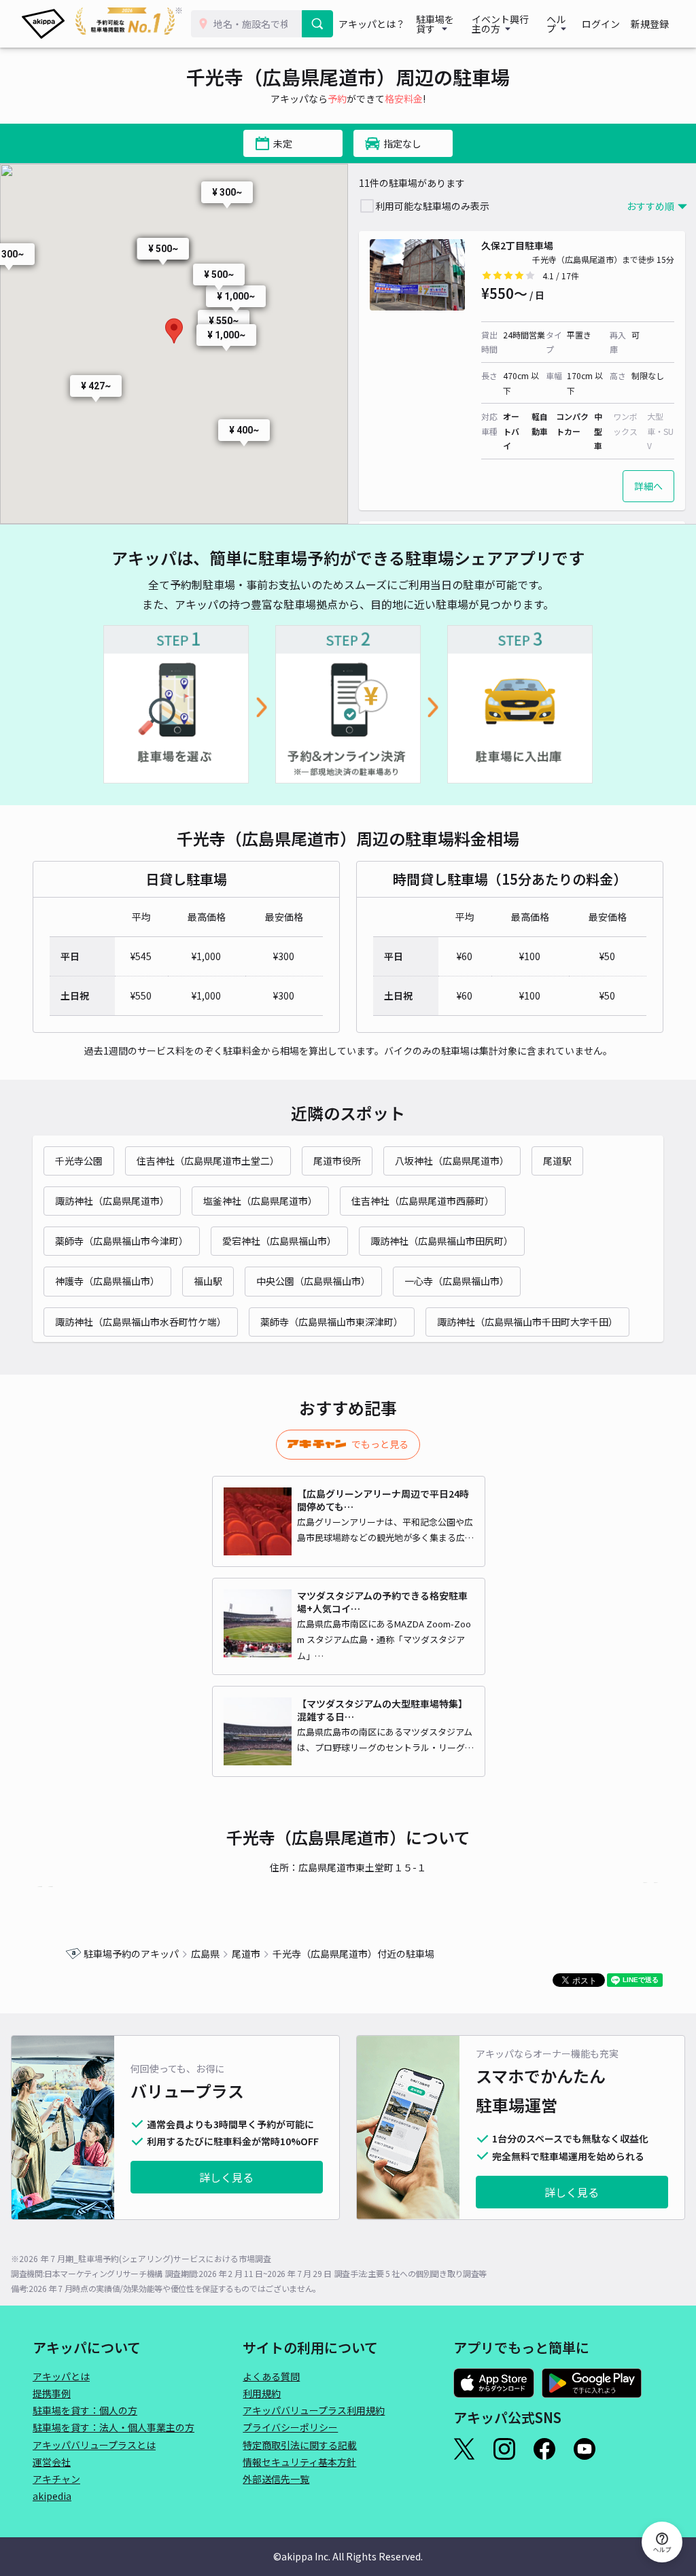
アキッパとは (61, 2376)
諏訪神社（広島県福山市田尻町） (442, 1241)
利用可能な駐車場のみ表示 (432, 206)
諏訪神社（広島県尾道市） (112, 1201)
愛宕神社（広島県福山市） (279, 1241)
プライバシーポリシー (290, 2427)
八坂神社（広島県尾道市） (452, 1161)
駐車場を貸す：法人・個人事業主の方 (114, 2427)
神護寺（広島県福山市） (107, 1281)
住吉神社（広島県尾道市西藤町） (423, 1201)
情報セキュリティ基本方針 (299, 2462)
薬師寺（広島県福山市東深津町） (332, 1322)
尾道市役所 (337, 1161)
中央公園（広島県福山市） (313, 1281)
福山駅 (208, 1281)
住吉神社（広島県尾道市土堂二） (208, 1161)
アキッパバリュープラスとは (94, 2445)
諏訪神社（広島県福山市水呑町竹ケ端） (141, 1322)
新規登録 (650, 24)
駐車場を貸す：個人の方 (85, 2410)
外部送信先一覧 (276, 2479)
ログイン (601, 24)
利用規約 (262, 2393)
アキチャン (56, 2479)
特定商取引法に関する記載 (300, 2445)
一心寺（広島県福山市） (457, 1281)
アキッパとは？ (372, 24)
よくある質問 (271, 2376)
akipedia (52, 2496)
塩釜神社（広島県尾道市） (260, 1201)
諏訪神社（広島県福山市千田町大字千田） (527, 1322)
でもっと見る (380, 1444)
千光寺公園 (79, 1161)
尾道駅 (557, 1161)
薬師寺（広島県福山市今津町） (122, 1241)
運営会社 (52, 2462)
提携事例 (52, 2393)
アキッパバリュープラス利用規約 (314, 2410)
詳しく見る (226, 2177)
